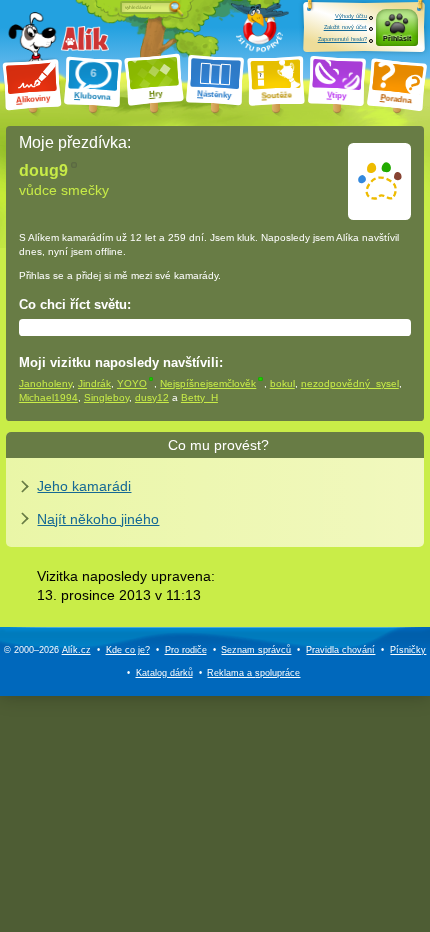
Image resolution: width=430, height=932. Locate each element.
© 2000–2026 (47, 650)
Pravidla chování (340, 650)
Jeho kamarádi (84, 486)
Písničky (408, 650)
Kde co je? (128, 650)
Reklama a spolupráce (253, 673)
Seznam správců (256, 650)
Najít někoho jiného (98, 519)
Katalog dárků (164, 673)
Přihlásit (397, 38)
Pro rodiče (186, 650)
